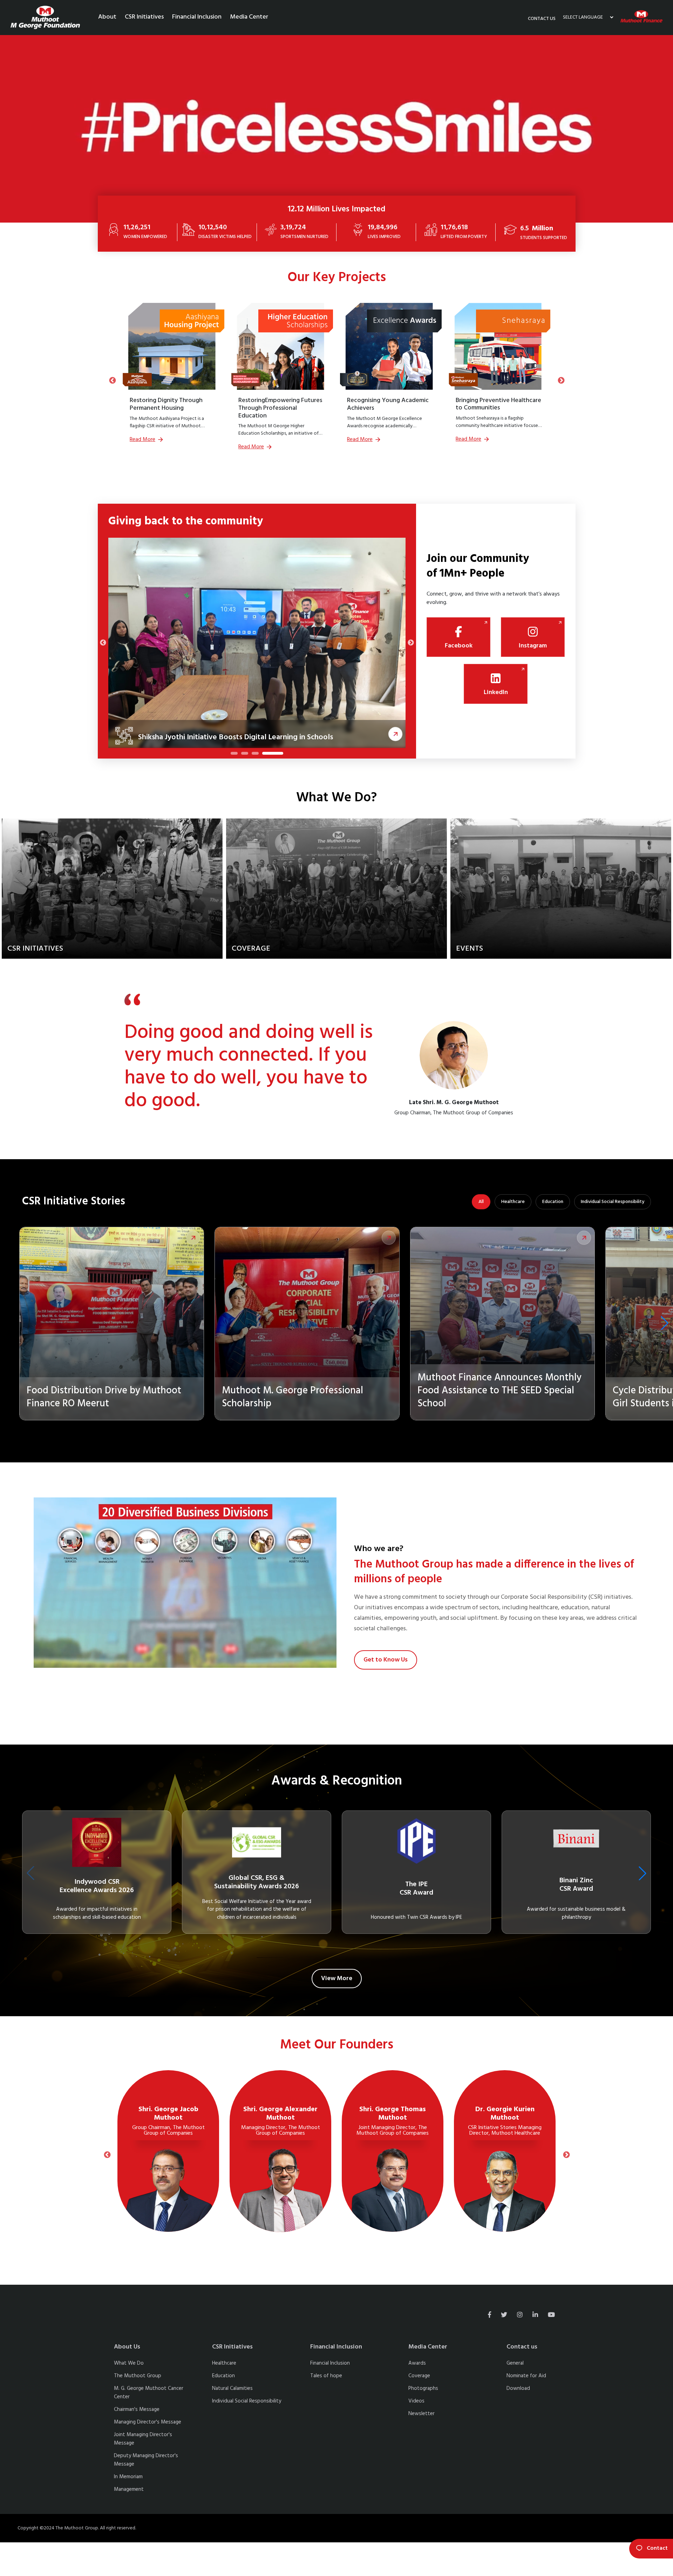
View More (337, 1979)
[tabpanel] (257, 643)
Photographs (423, 2388)
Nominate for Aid (526, 2376)
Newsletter (422, 2414)
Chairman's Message (137, 2410)
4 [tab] (280, 755)
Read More (142, 440)
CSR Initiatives (144, 17)
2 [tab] (259, 755)
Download (518, 2388)
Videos (416, 2401)
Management (129, 2489)
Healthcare (513, 1202)
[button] (665, 1323)
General (515, 2363)
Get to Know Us (386, 1660)
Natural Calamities (232, 2388)
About (107, 17)
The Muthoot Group (138, 2376)
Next (561, 380)
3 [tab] (269, 755)
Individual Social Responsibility (613, 1202)
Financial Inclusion (197, 17)
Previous (112, 380)
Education (553, 1202)
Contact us (542, 19)
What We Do (129, 2363)
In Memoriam (128, 2477)
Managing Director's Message (148, 2422)
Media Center (249, 17)
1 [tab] (234, 755)
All (481, 1202)
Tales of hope (326, 2376)
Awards (417, 2363)
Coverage (419, 2376)
